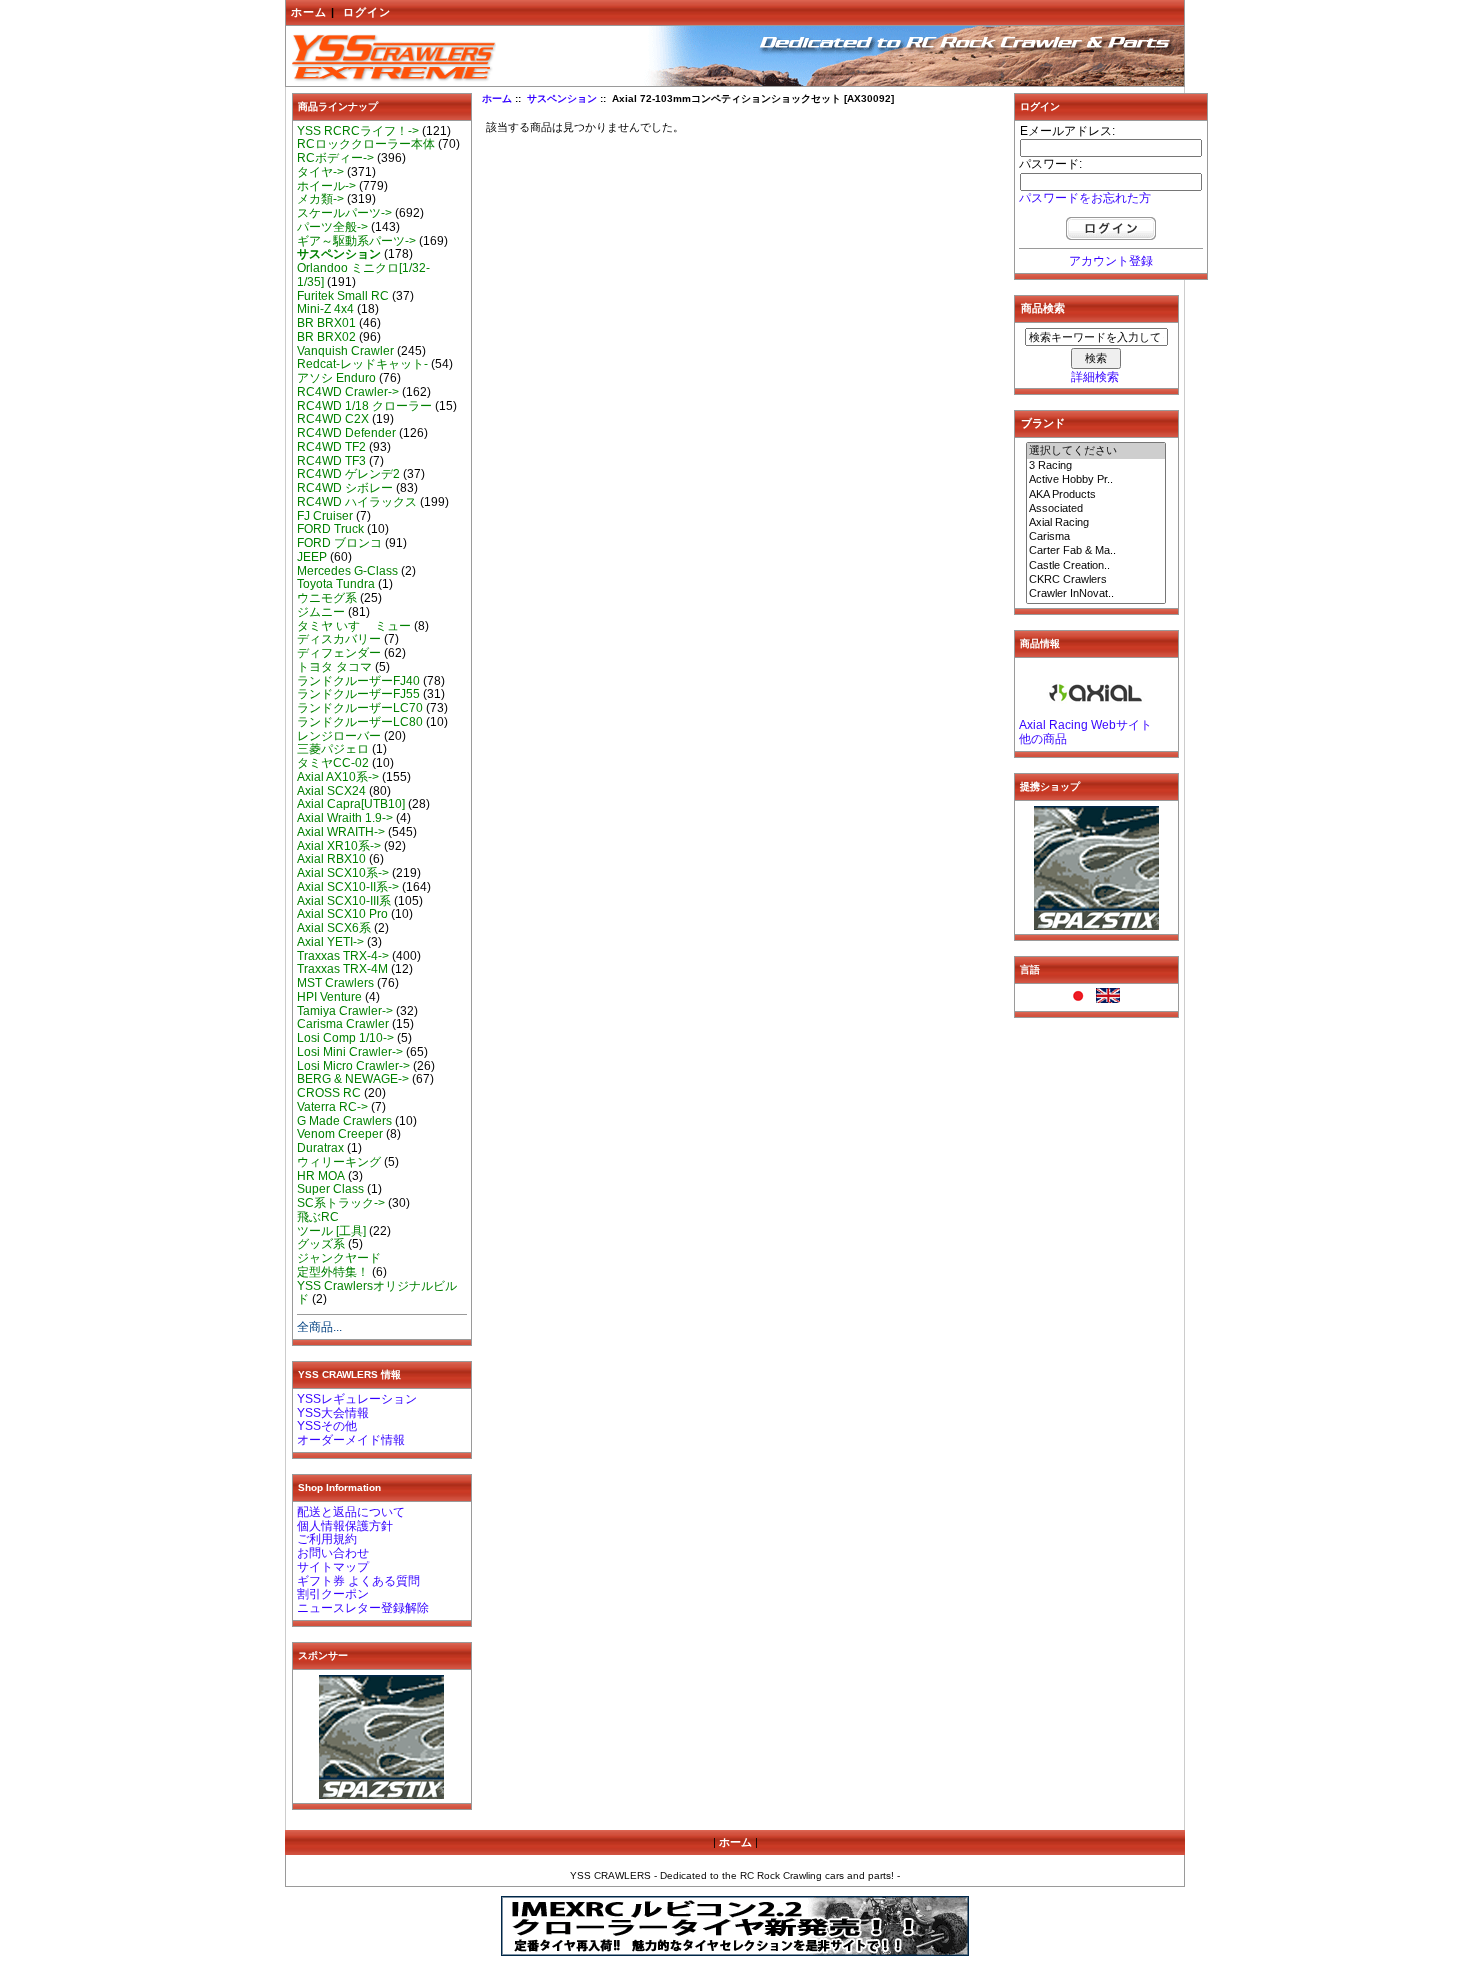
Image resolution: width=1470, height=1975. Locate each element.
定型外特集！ (333, 1272)
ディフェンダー (339, 653)
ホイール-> (326, 186)
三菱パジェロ (333, 749)
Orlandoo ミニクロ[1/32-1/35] (363, 275)
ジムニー (321, 612)
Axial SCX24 (331, 791)
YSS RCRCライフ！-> (358, 131)
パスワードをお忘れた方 (1085, 198)
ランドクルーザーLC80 (360, 722)
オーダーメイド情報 (351, 1440)
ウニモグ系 (327, 598)
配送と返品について (351, 1512)
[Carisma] (1096, 537)
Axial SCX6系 (334, 928)
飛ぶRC (318, 1217)
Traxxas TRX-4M (342, 969)
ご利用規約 (327, 1539)
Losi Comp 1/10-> (345, 1038)
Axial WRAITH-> (341, 832)
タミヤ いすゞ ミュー (354, 626)
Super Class (330, 1189)
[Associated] (1096, 509)
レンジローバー (339, 736)
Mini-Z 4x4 (325, 309)
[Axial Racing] (1096, 523)
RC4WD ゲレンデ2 (348, 474)
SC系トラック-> (341, 1203)
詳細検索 (1095, 377)
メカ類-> (320, 199)
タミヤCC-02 (333, 763)
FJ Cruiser (325, 516)
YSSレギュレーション (357, 1399)
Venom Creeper (340, 1134)
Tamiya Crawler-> (345, 1011)
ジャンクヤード (339, 1258)
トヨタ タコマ (334, 667)
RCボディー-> (335, 158)
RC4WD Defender (346, 433)
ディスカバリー (339, 639)
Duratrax (320, 1148)
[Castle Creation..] (1096, 566)
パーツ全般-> (332, 227)
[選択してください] (1096, 451)
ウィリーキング (339, 1162)
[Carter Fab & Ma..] (1096, 551)
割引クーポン (333, 1594)
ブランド (1043, 423)
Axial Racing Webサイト (1085, 725)
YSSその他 (327, 1426)
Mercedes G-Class (347, 571)
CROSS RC (329, 1093)
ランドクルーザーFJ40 (358, 681)
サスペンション (562, 98)
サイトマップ (333, 1567)
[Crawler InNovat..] (1096, 594)
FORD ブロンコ (339, 543)
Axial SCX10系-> (343, 873)
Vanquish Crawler (345, 351)
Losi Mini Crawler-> (350, 1052)
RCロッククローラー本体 (366, 144)
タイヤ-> (320, 172)
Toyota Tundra (336, 584)
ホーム (309, 12)
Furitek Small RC (343, 296)
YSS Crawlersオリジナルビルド (377, 1293)
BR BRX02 (326, 337)
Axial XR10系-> (339, 846)
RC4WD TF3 (331, 461)
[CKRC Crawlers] (1096, 580)
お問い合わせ (333, 1553)
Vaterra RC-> (332, 1107)
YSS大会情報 (333, 1413)
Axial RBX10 (331, 859)
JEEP (312, 557)
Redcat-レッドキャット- (362, 364)
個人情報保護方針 (345, 1526)
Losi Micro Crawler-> (353, 1066)
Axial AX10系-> (338, 777)
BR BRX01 (326, 323)
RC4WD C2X (333, 419)
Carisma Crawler (343, 1024)
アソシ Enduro (336, 378)
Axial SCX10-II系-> (348, 887)
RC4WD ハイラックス (357, 502)
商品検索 (1043, 308)
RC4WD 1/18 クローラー (364, 406)
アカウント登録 (1111, 261)
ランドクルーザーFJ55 (358, 694)
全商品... (319, 1327)
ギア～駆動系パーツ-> (356, 241)
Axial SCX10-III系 (344, 901)
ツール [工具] (331, 1231)
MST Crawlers (335, 983)
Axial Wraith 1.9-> (345, 818)
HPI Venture (329, 997)
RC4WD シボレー (345, 488)
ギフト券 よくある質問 (358, 1581)
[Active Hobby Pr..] (1096, 480)
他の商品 (1043, 739)
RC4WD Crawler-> (348, 392)
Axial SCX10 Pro (342, 914)
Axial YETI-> (330, 942)
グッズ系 (321, 1244)
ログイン (367, 12)
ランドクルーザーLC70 (360, 708)
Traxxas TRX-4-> (343, 956)
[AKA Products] (1096, 495)
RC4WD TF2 (331, 447)
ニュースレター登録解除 (363, 1608)
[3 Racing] (1096, 466)
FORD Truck (330, 529)
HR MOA (321, 1176)
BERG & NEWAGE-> (353, 1079)
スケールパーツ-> (344, 213)
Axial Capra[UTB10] (351, 804)
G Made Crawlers (344, 1121)
